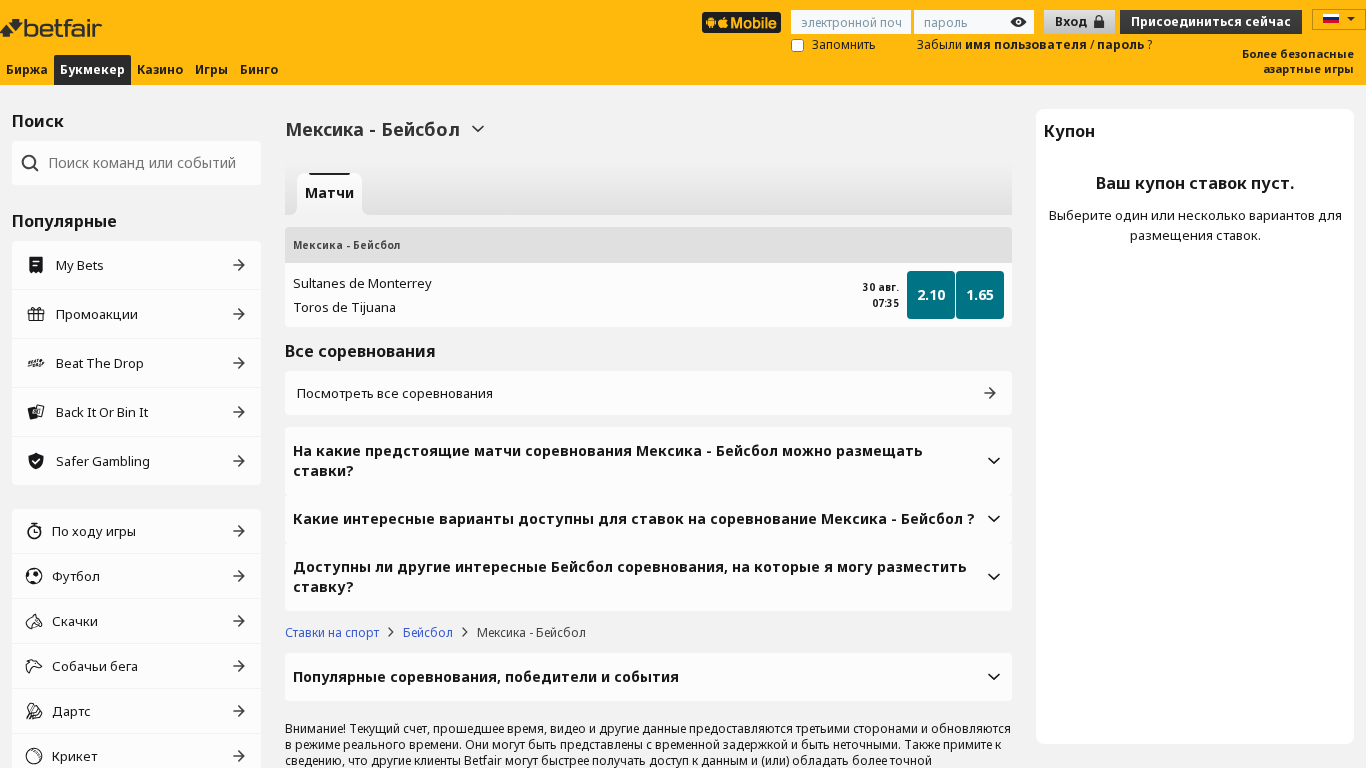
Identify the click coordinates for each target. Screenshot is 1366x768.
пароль (1122, 44)
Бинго (259, 69)
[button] (648, 461)
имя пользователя (1027, 44)
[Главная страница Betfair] (53, 28)
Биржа (27, 69)
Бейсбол (428, 632)
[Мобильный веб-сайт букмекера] (741, 22)
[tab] (329, 194)
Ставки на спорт (332, 632)
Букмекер (92, 69)
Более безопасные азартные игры (1298, 61)
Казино (160, 69)
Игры (211, 69)
